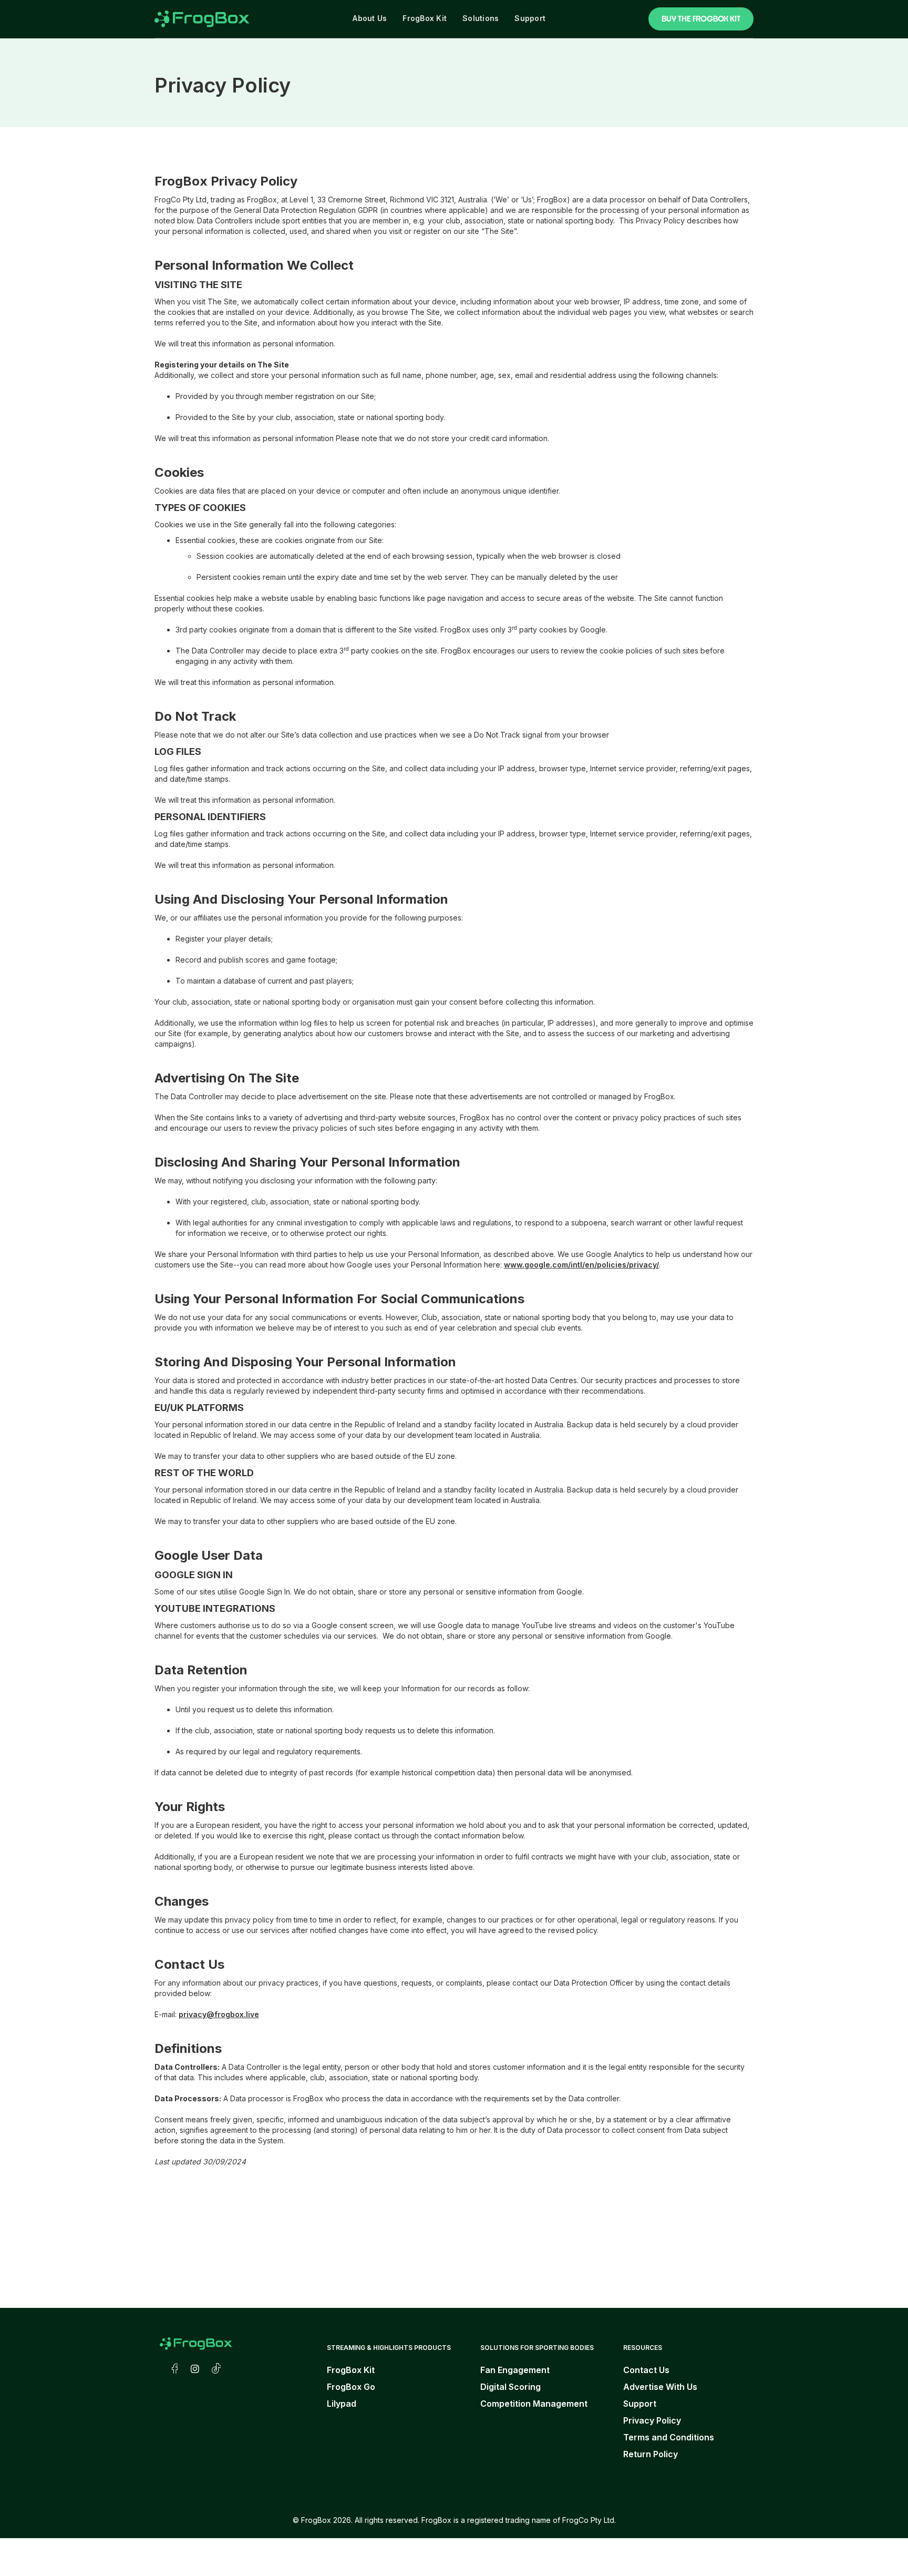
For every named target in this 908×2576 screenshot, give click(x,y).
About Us (370, 18)
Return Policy (651, 2454)
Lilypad (342, 2404)
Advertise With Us (660, 2387)
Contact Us (646, 2370)
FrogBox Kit (425, 18)
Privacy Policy (652, 2420)
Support (530, 18)
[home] (202, 19)
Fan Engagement (515, 2370)
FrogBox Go (351, 2387)
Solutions (481, 18)
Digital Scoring (510, 2387)
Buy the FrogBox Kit (701, 19)
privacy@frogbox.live (219, 2014)
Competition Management (534, 2404)
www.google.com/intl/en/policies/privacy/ (581, 1265)
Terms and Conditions (669, 2437)
